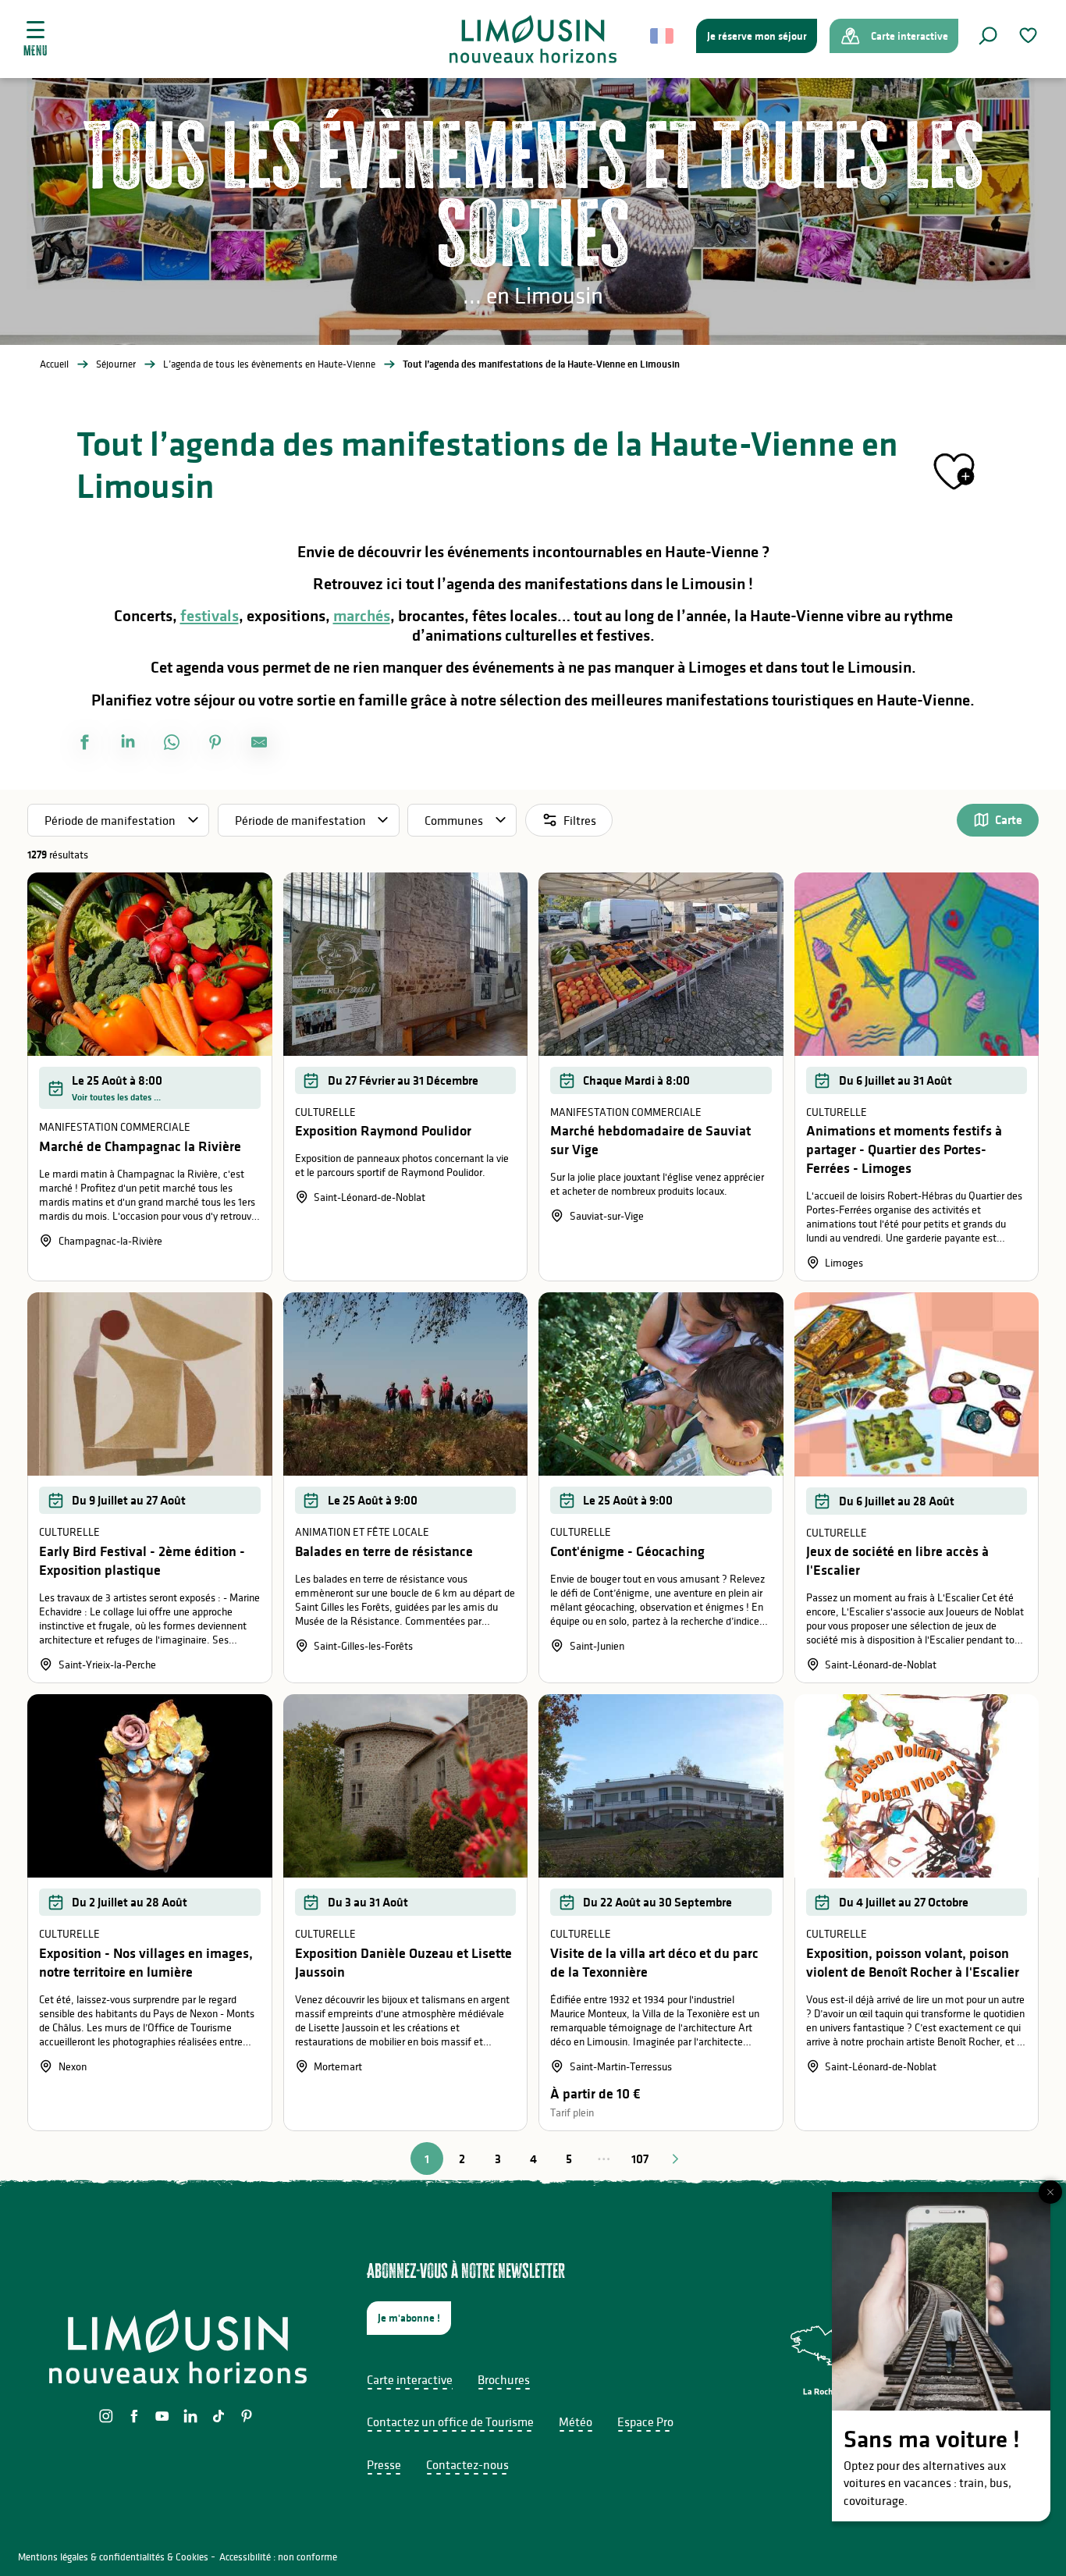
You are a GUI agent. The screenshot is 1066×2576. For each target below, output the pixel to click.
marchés (362, 616)
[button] (988, 36)
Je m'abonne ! (409, 2318)
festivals (210, 616)
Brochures (504, 2379)
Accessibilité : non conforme (278, 2557)
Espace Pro (645, 2421)
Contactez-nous (467, 2464)
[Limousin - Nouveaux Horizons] (533, 39)
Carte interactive (410, 2379)
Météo (576, 2421)
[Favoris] (1030, 36)
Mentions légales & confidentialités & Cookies (113, 2557)
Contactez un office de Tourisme (450, 2421)
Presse (384, 2464)
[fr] (663, 36)
